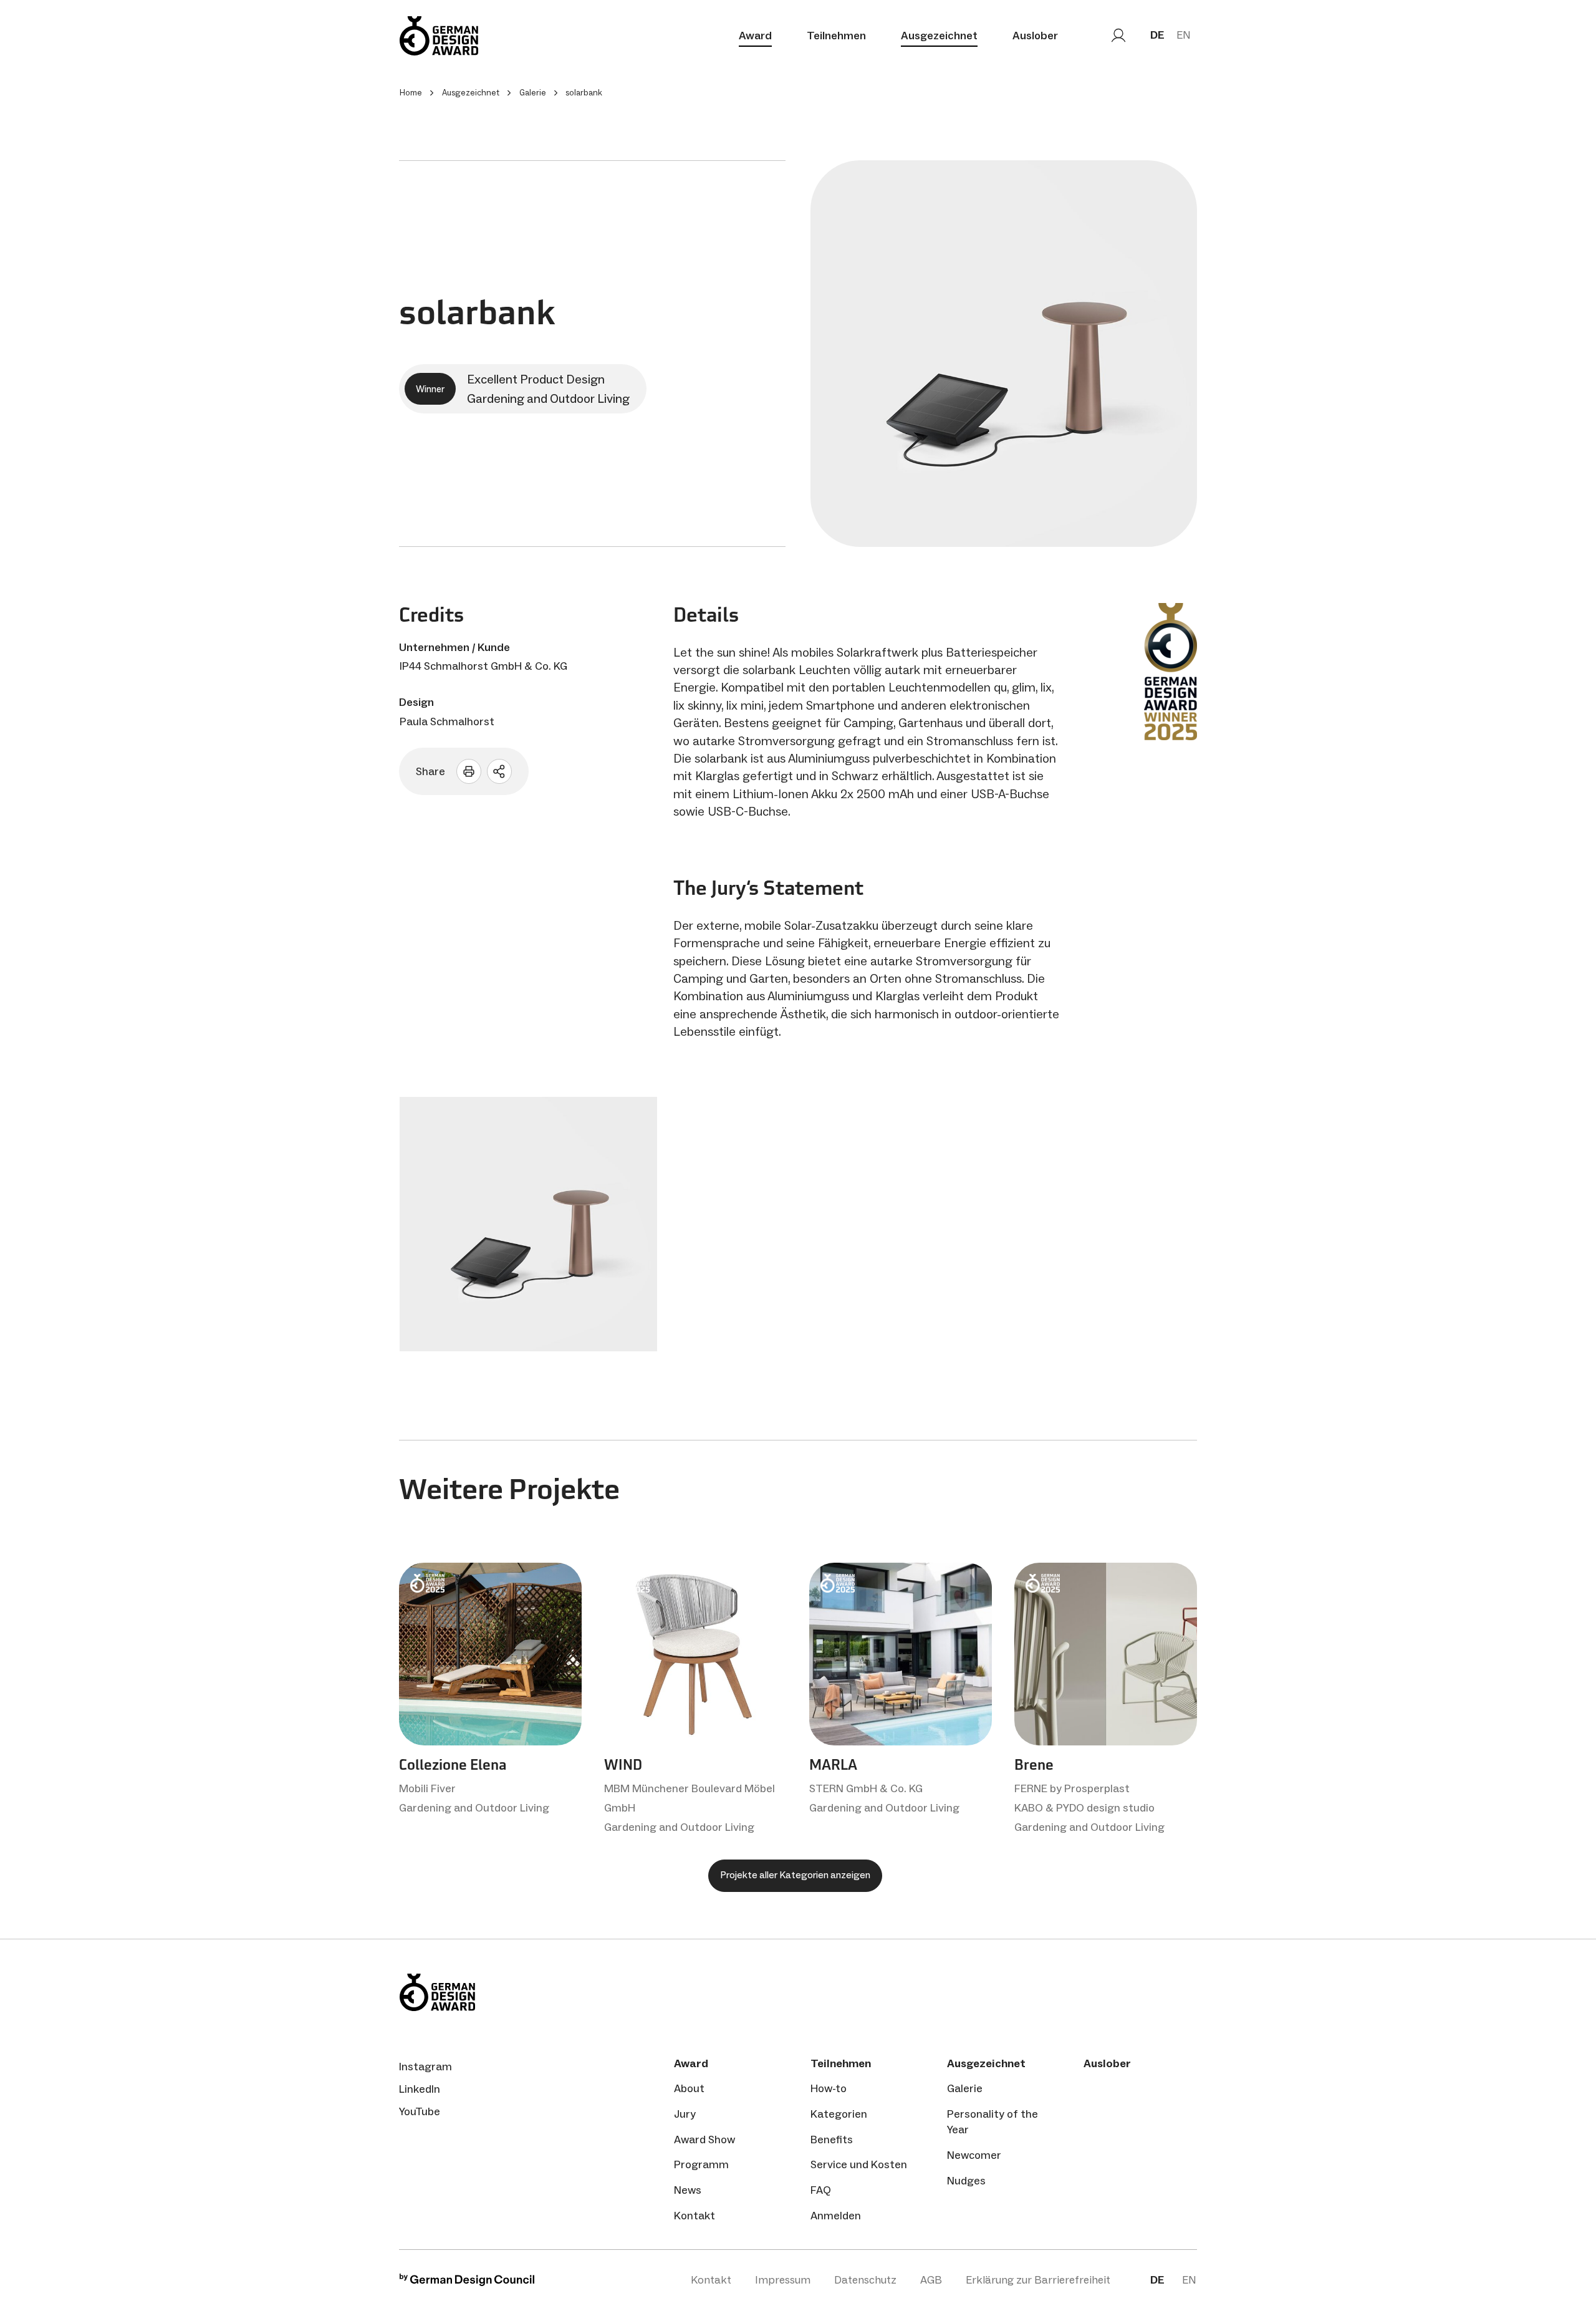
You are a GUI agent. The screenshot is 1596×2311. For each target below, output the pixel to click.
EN (1184, 35)
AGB (931, 2280)
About (689, 2088)
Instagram (425, 2067)
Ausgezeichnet (939, 36)
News (688, 2190)
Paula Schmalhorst (447, 721)
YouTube (420, 2111)
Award (755, 36)
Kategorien (839, 2114)
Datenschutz (865, 2280)
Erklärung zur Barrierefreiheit (1038, 2280)
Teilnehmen (836, 36)
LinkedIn (420, 2089)
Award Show (704, 2140)
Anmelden (836, 2216)
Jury (685, 2114)
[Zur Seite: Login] (1118, 36)
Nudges (966, 2181)
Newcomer (974, 2155)
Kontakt (695, 2216)
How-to (829, 2088)
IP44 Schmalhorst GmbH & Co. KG (483, 666)
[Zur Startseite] (439, 36)
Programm (701, 2164)
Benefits (832, 2140)
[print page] (469, 771)
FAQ (821, 2190)
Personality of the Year (993, 2122)
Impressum (783, 2280)
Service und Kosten (859, 2164)
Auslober (1035, 36)
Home (411, 93)
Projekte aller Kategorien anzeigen (795, 1875)
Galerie (965, 2088)
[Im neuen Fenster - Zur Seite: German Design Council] (467, 2283)
